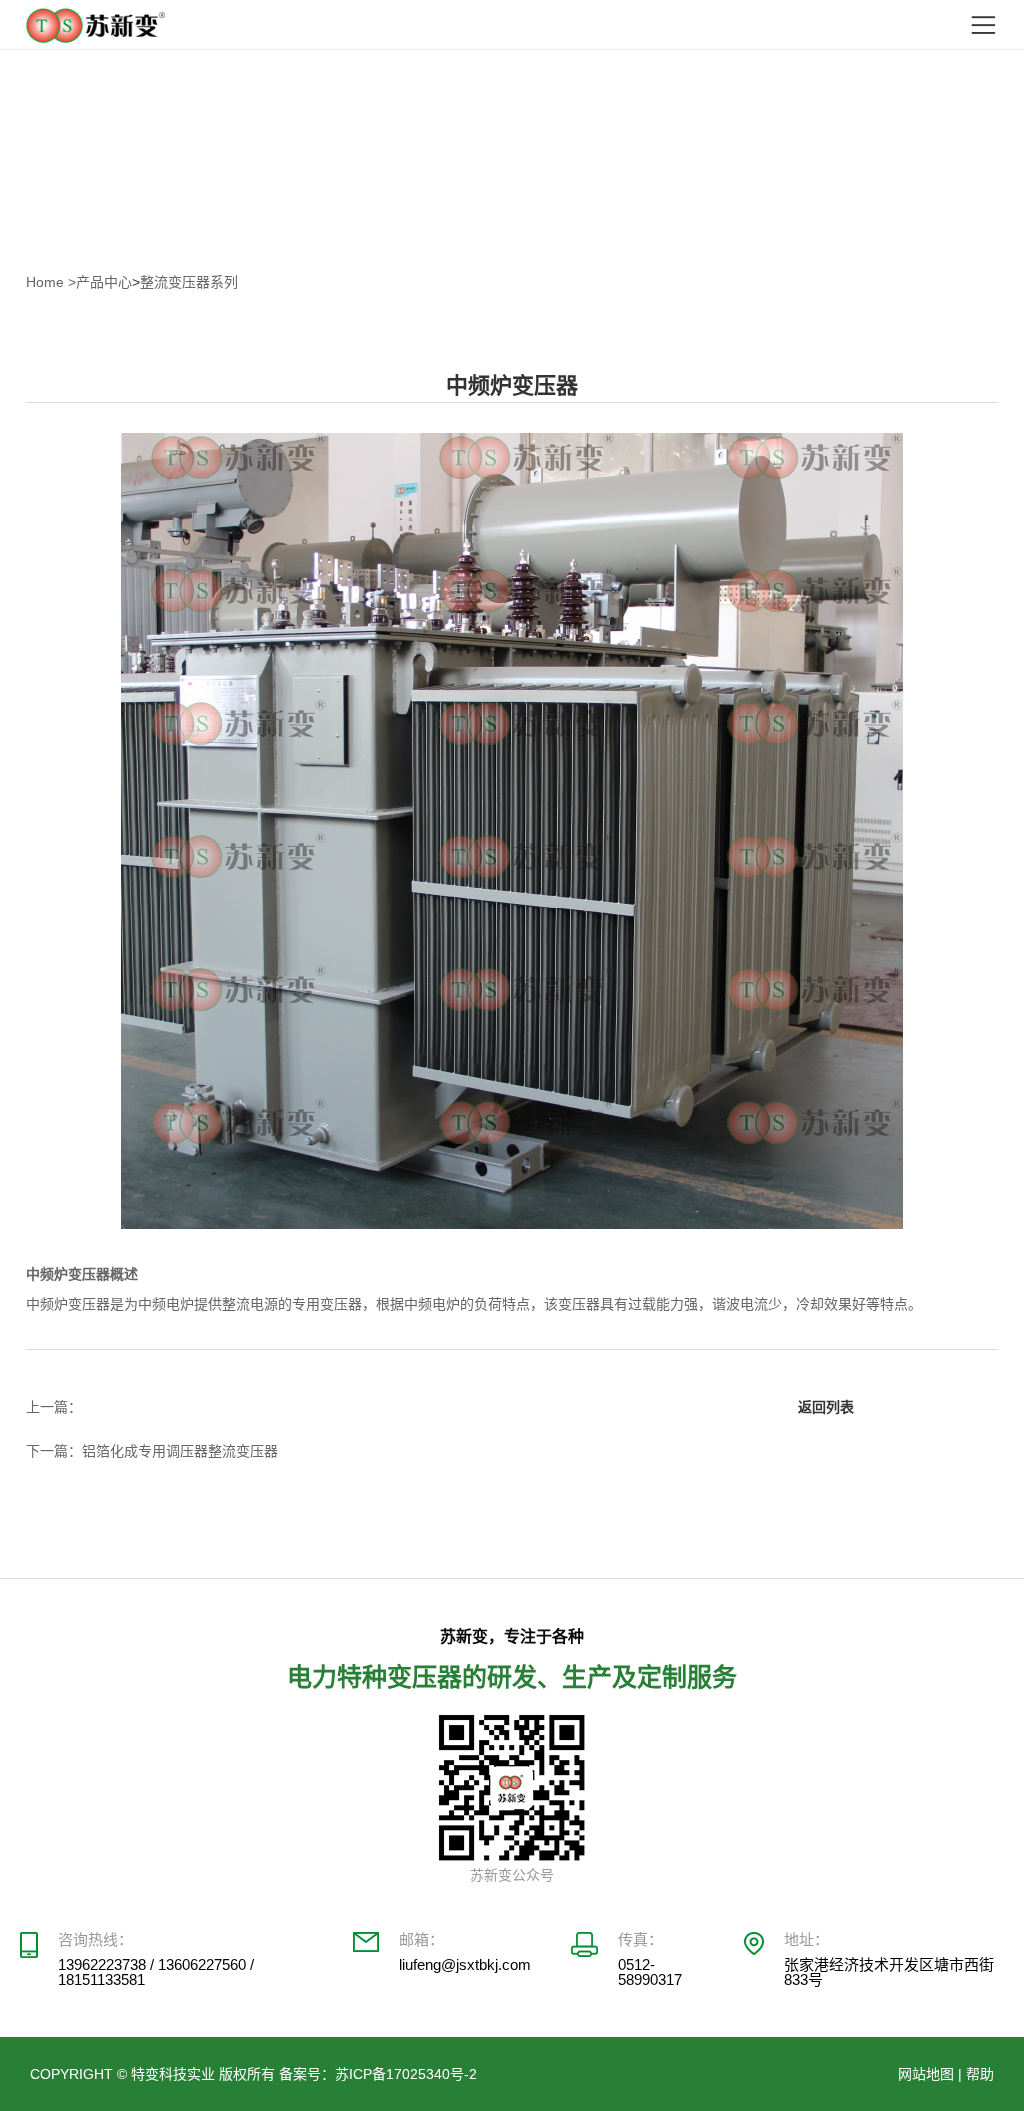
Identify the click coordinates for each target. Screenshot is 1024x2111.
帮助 (980, 2074)
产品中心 (104, 282)
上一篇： (54, 1407)
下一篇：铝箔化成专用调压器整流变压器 (152, 1451)
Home (51, 282)
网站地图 (926, 2074)
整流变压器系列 (189, 282)
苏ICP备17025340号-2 (406, 2074)
